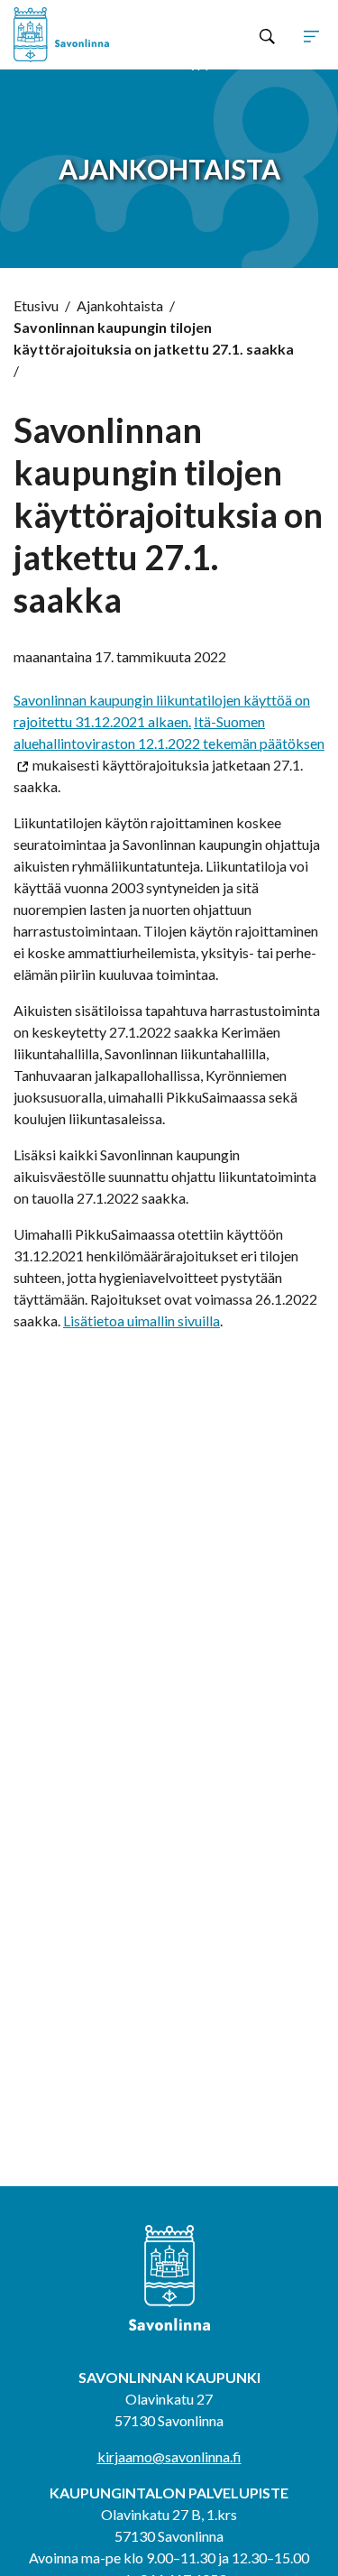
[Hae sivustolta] (267, 35)
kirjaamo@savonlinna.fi (169, 2456)
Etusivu (36, 305)
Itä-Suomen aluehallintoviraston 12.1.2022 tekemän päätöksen (169, 732)
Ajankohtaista (120, 305)
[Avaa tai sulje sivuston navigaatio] (311, 35)
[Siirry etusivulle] (76, 35)
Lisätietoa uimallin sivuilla (142, 1320)
